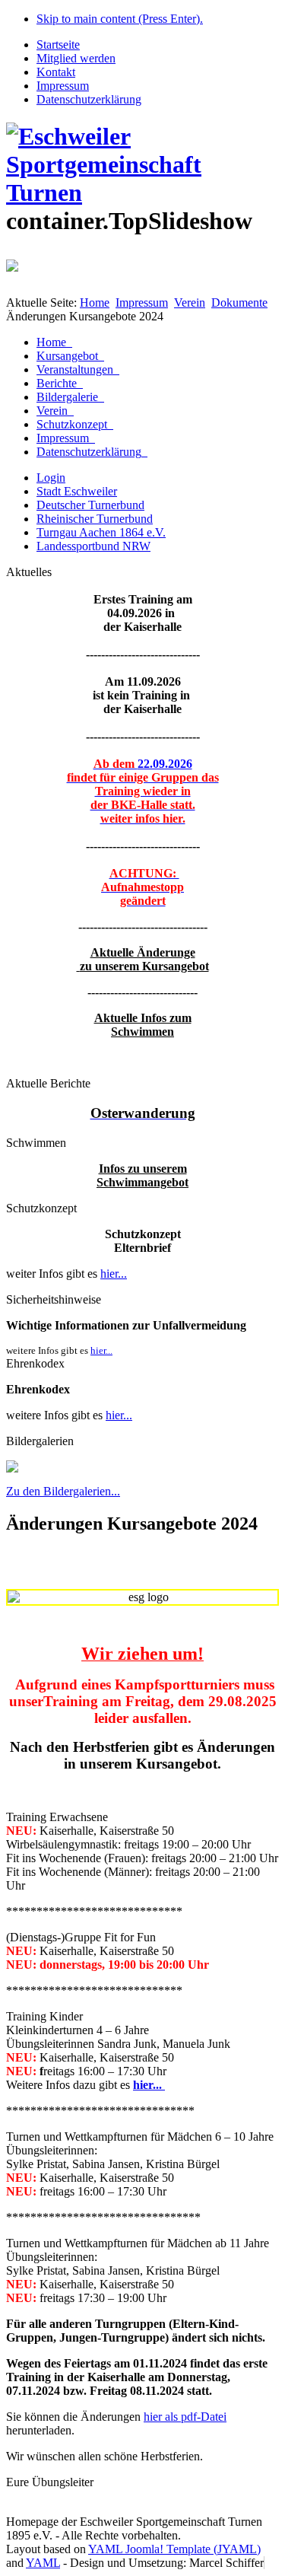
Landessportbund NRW (93, 546)
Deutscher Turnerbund (90, 505)
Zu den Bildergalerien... (63, 1491)
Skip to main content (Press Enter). (120, 19)
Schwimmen (142, 1032)
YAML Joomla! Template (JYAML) (174, 2549)
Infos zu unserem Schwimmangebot (142, 1175)
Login (51, 478)
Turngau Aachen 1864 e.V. (101, 532)
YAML (43, 2563)
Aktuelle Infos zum (143, 1018)
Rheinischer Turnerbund (95, 519)
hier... (114, 1274)
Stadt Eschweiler (77, 491)
